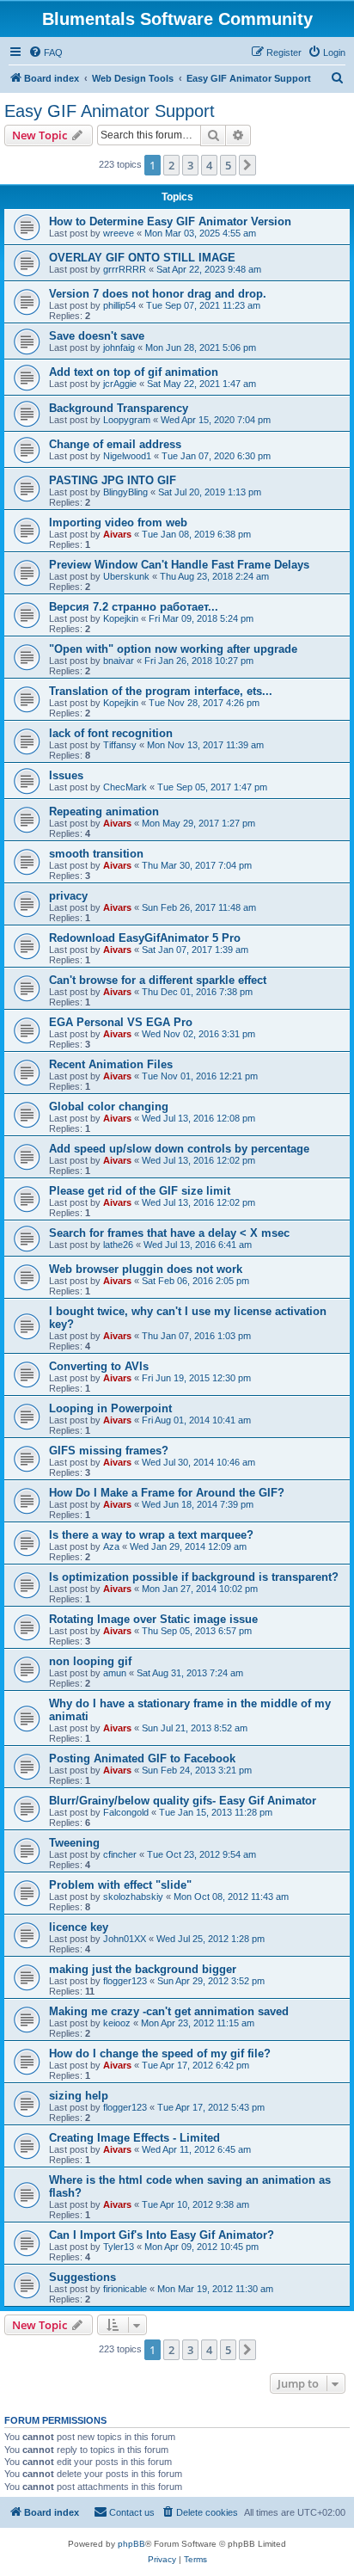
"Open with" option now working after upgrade (173, 649)
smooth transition (96, 854)
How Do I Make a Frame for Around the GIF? (167, 1493)
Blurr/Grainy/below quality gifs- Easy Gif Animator (183, 1801)
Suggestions (82, 2277)
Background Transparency (119, 408)
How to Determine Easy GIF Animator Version (170, 221)
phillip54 (119, 305)
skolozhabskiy (133, 1897)
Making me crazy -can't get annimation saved (169, 2011)
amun (115, 1673)
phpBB (131, 2544)
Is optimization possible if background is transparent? (194, 1577)
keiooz (117, 2023)
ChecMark (125, 787)
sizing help (79, 2096)
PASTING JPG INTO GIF (113, 480)
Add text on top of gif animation (134, 372)
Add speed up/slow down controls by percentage (179, 1149)
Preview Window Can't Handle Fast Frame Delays (179, 565)
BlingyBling (125, 492)
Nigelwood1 (127, 456)
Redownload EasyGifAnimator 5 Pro (145, 938)
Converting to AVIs (99, 1366)
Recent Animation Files (111, 1064)
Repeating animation (104, 812)
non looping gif (90, 1661)
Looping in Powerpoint (110, 1408)
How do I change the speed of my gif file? (160, 2053)
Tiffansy (120, 745)
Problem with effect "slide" (120, 1885)
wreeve (119, 233)
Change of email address (115, 444)
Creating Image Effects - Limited (134, 2138)
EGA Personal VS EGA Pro (121, 1022)
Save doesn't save (97, 336)
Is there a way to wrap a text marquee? (151, 1535)
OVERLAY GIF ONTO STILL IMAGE (142, 258)
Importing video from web (118, 523)
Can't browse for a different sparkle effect (158, 980)
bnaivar (119, 661)
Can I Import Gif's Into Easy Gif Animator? (162, 2235)
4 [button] (209, 165)
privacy (68, 896)
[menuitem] (46, 52)
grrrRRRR (125, 269)
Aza (111, 1546)
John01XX (125, 1939)
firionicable (125, 2289)
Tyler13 (119, 2247)
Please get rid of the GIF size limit (140, 1191)
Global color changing (109, 1107)
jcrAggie (120, 384)
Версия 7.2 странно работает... (134, 607)
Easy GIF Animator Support (110, 111)
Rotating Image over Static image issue (153, 1619)
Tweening (74, 1843)
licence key (79, 1927)
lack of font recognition (111, 733)
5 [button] (228, 165)
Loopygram (127, 420)
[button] (247, 165)
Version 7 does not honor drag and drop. (158, 294)
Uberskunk (126, 576)
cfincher (120, 1854)
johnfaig (119, 347)
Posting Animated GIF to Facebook (142, 1758)
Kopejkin (121, 618)
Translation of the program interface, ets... (161, 691)
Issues (66, 775)
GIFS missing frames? (109, 1451)
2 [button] (171, 165)
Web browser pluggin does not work (146, 1269)
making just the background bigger (143, 1969)
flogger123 (125, 1981)
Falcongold (126, 1812)
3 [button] (190, 165)
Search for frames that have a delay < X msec (169, 1233)
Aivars (117, 534)
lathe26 (118, 1245)
